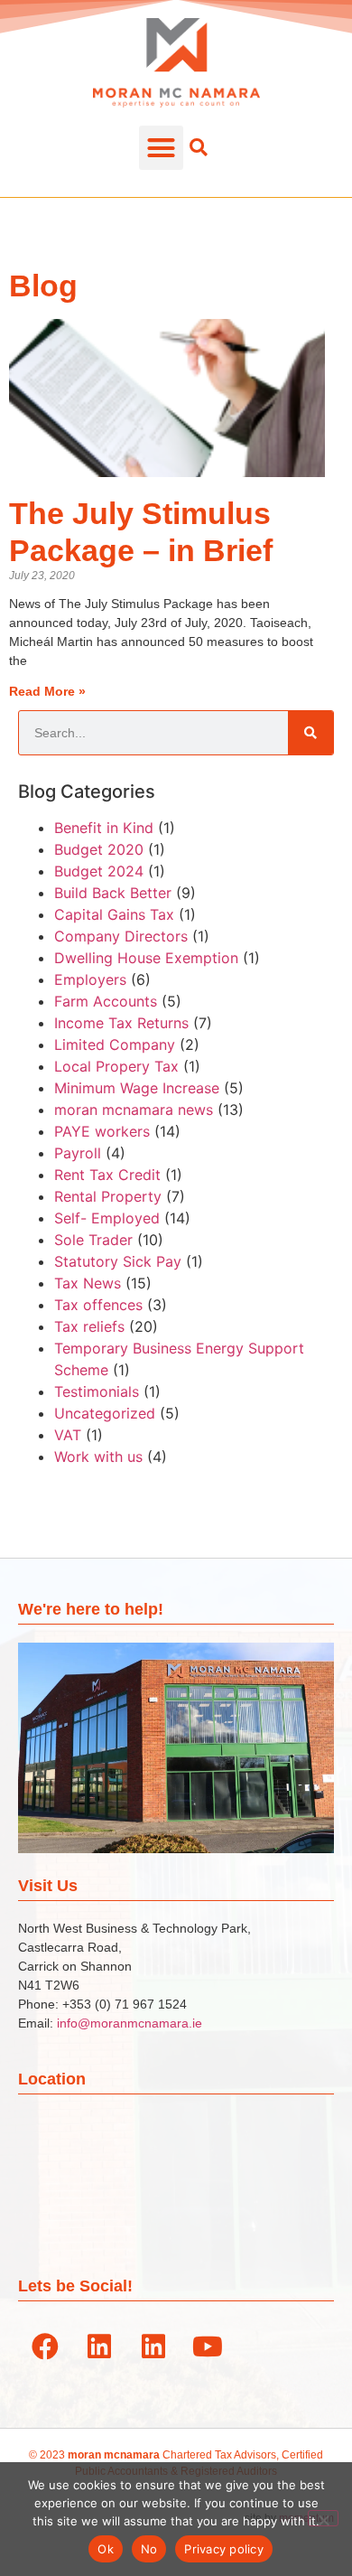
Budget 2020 (99, 849)
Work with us (98, 1457)
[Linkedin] (99, 2347)
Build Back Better (113, 893)
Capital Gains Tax (114, 914)
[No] (323, 2518)
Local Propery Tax (116, 1066)
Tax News (88, 1283)
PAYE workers (102, 1131)
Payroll (78, 1153)
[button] (162, 148)
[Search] (310, 733)
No (149, 2549)
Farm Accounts (106, 1001)
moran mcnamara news (134, 1110)
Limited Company (115, 1044)
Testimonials (97, 1391)
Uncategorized (105, 1413)
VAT (68, 1435)
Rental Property (108, 1196)
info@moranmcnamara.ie (130, 2023)
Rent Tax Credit (107, 1175)
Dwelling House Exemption (146, 958)
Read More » (47, 691)
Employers (90, 979)
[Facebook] (45, 2347)
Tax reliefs (89, 1326)
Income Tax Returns (121, 1023)
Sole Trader (93, 1240)
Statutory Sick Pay (118, 1261)
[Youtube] (208, 2347)
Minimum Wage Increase (137, 1088)
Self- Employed (107, 1218)
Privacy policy (224, 2549)
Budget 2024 (99, 871)
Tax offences (98, 1305)
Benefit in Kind (104, 828)
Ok (106, 2549)
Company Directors (121, 936)
